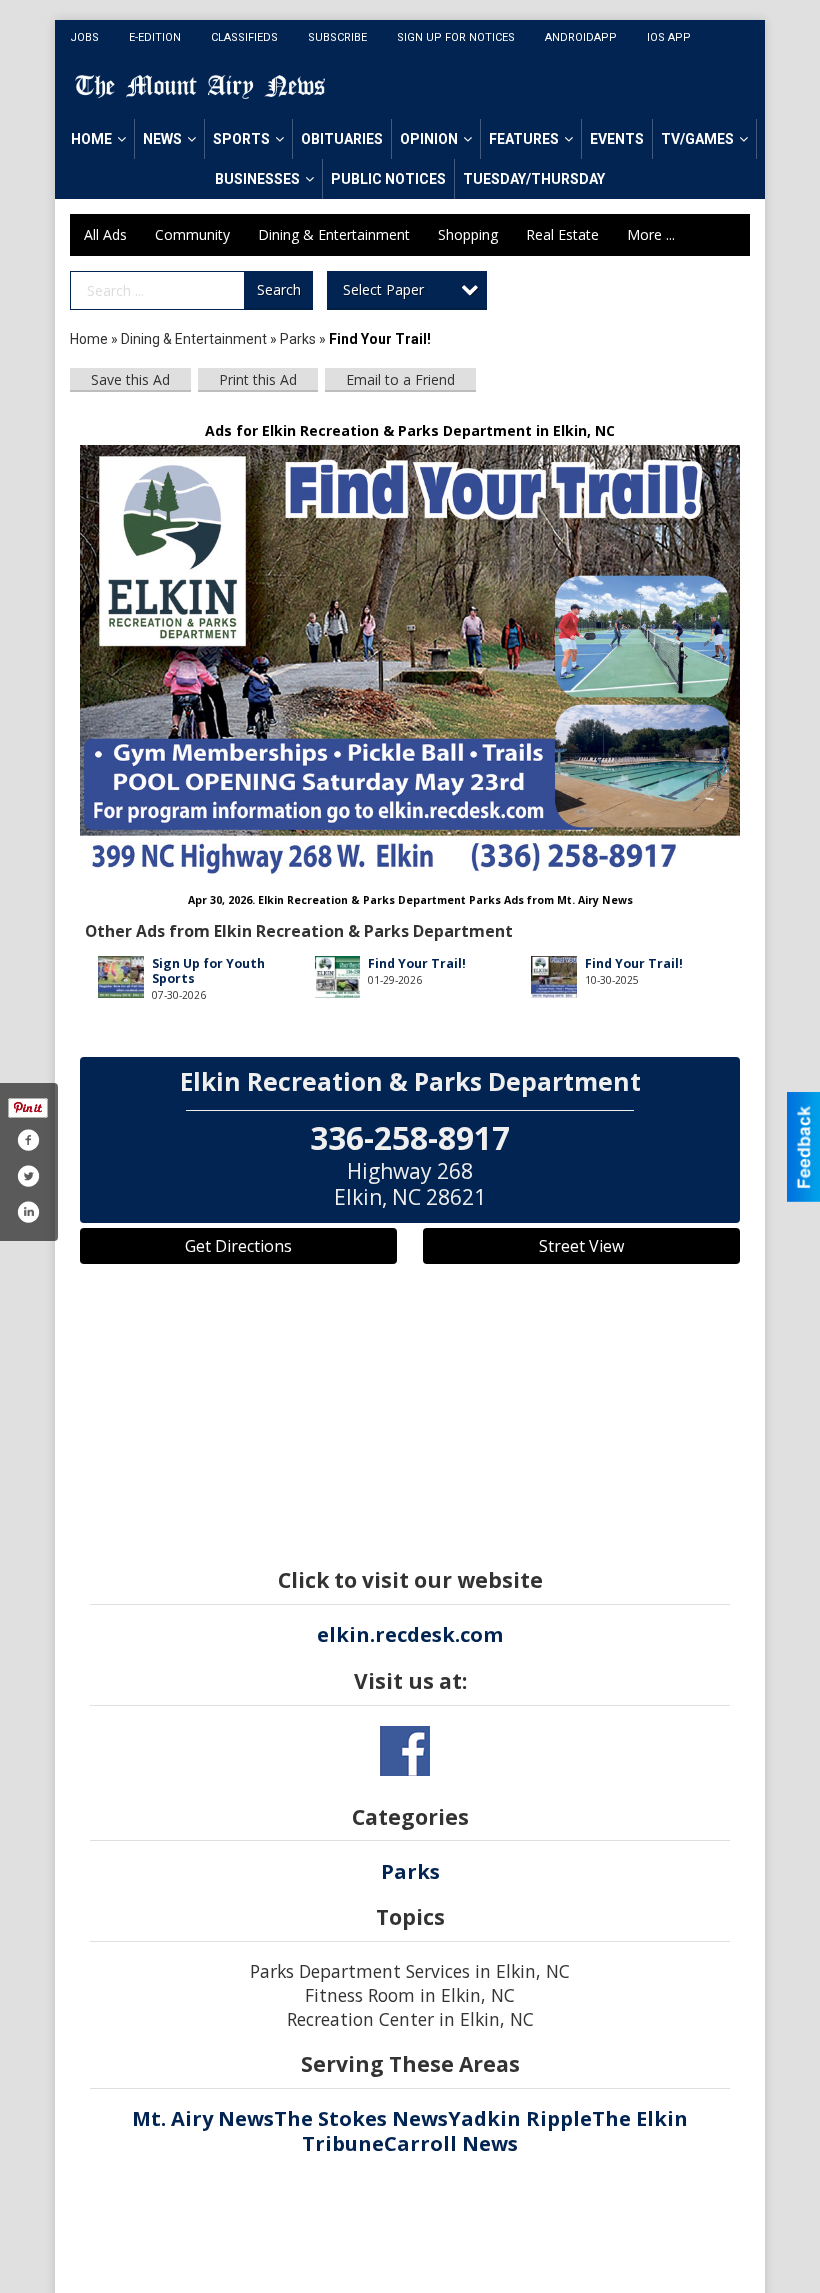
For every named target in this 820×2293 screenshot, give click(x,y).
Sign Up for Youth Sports (208, 971)
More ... (651, 234)
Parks (298, 339)
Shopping (468, 234)
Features (524, 139)
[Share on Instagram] (28, 1212)
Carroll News (451, 2143)
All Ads (105, 234)
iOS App (669, 37)
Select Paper (383, 289)
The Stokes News (361, 2118)
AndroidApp (581, 37)
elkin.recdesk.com (410, 1634)
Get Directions (238, 1246)
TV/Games (697, 139)
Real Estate (562, 234)
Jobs (84, 37)
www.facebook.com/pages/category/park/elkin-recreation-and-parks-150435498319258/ (405, 1751)
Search (279, 289)
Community (192, 234)
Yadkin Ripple (520, 2118)
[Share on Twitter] (28, 1176)
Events (617, 139)
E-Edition (155, 37)
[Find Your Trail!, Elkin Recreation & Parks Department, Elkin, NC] (410, 659)
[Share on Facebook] (28, 1140)
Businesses (257, 179)
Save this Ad (130, 379)
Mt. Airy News (203, 2118)
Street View (581, 1246)
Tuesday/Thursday (534, 179)
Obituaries (342, 139)
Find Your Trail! (417, 963)
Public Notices (388, 179)
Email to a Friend (400, 379)
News (162, 139)
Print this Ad (258, 379)
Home (91, 139)
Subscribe (337, 37)
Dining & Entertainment (334, 234)
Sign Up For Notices (456, 37)
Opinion (429, 139)
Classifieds (244, 37)
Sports (241, 139)
